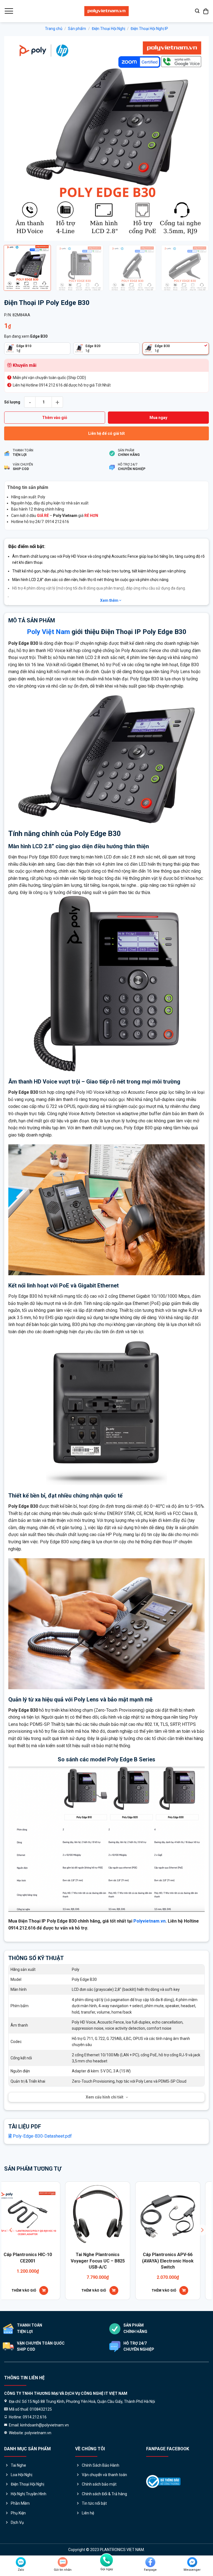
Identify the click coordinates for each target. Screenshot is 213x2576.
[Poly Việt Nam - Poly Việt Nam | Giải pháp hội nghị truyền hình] (106, 11)
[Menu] (9, 11)
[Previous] (15, 138)
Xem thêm (110, 600)
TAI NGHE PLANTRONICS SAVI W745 (51, 2258)
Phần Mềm (20, 2503)
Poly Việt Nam (48, 632)
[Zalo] (21, 2562)
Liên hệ (88, 2513)
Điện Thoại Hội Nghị (108, 29)
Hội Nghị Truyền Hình (29, 2494)
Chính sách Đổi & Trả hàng (104, 2494)
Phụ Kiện (18, 2513)
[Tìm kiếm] (197, 11)
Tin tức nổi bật (94, 2503)
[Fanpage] (150, 2562)
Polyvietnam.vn (149, 1921)
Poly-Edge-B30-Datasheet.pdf (42, 2136)
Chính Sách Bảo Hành (101, 2465)
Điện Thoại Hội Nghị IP (149, 29)
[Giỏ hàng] (206, 11)
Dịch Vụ (17, 2522)
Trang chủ (54, 29)
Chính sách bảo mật (99, 2484)
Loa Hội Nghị (21, 2475)
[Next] (198, 138)
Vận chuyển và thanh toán (104, 2475)
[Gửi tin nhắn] (63, 2562)
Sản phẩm (77, 29)
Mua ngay (158, 418)
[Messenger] (192, 2562)
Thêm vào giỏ (55, 418)
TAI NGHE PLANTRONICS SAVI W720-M (121, 2258)
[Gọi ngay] (106, 2560)
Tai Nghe (18, 2465)
